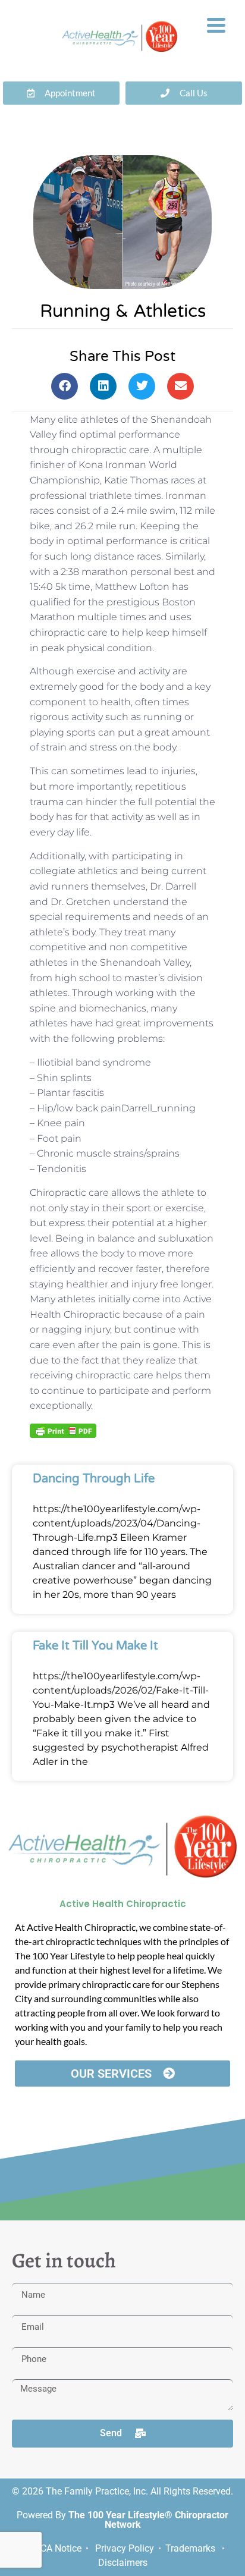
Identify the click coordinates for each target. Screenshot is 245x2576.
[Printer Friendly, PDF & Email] (63, 1430)
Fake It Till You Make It (95, 1646)
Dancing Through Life (94, 1479)
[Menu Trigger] (216, 24)
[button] (65, 386)
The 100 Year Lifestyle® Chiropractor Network (148, 2520)
